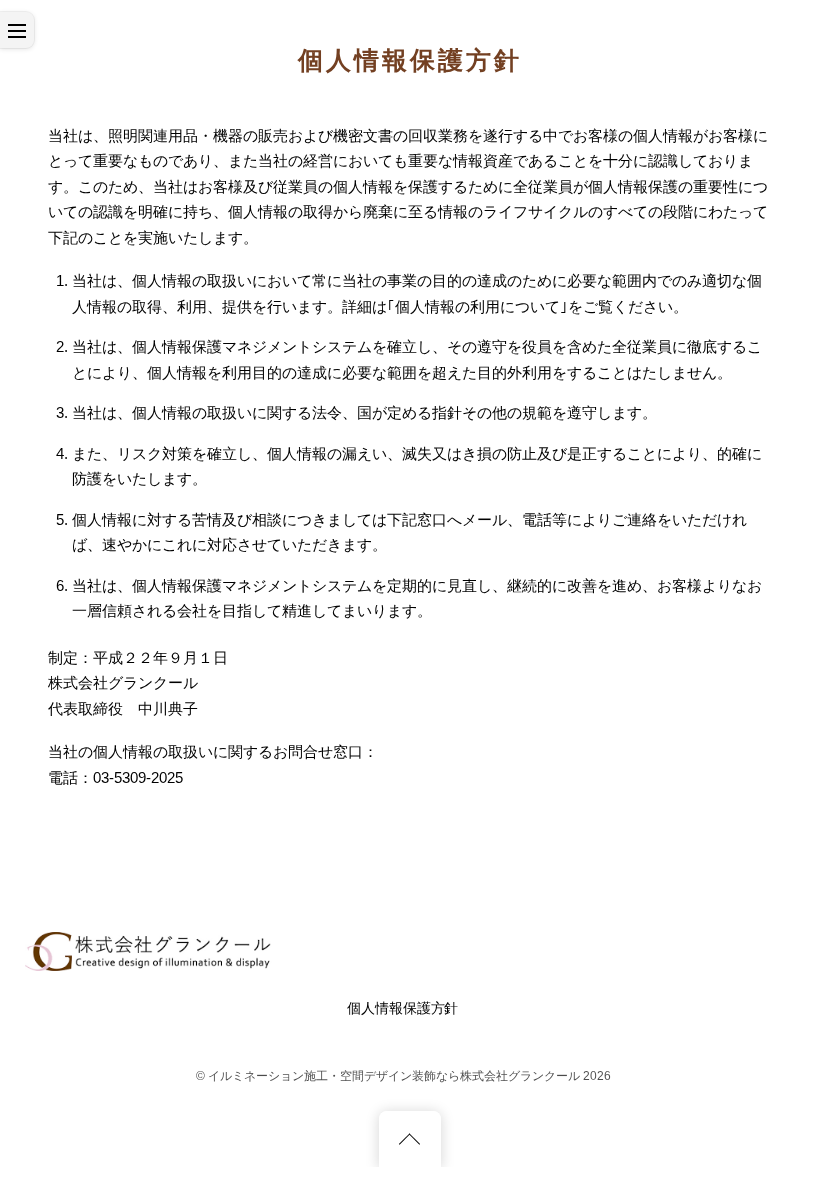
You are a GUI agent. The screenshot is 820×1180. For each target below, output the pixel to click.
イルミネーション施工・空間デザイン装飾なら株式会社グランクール (394, 1076)
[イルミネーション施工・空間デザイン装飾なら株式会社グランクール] (150, 963)
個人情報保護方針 (402, 1008)
